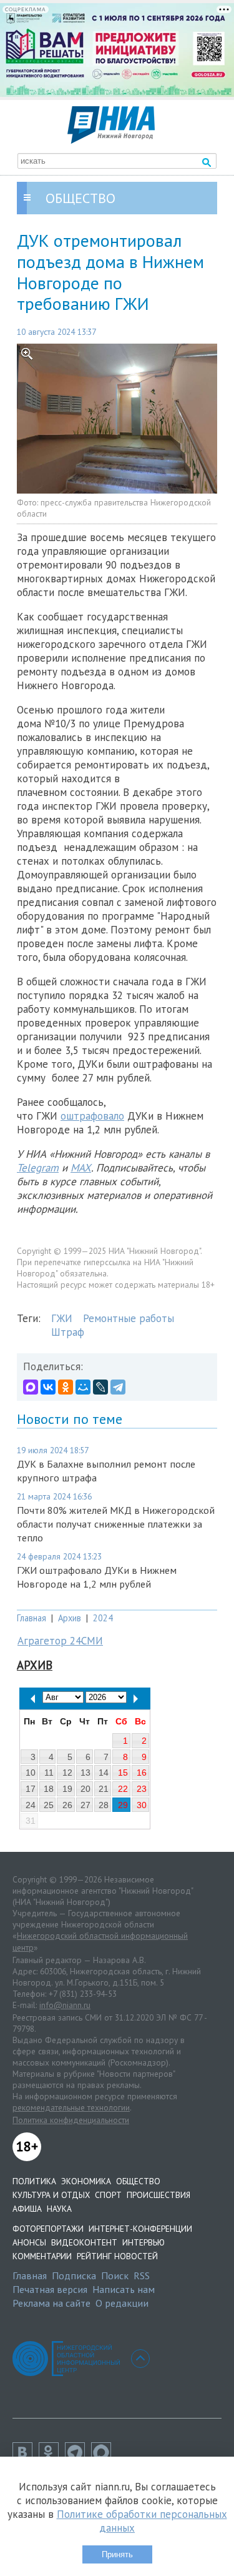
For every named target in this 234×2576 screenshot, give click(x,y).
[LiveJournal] (100, 1387)
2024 (103, 1618)
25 (49, 1805)
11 (49, 1773)
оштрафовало (92, 1116)
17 (31, 1789)
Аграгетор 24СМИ (60, 1641)
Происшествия (158, 2195)
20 (85, 1789)
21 (104, 1789)
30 (142, 1805)
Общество (138, 2181)
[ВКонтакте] (48, 1387)
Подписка (74, 2275)
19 (67, 1789)
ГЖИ (62, 1318)
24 (31, 1805)
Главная (32, 1618)
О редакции (122, 2303)
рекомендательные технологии (71, 2107)
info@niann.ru (65, 2005)
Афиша (27, 2209)
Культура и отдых (51, 2195)
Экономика (86, 2181)
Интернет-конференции (140, 2229)
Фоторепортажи (48, 2229)
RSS (142, 2275)
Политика (34, 2181)
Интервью (144, 2242)
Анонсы (29, 2242)
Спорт (108, 2195)
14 (104, 1773)
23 (142, 1789)
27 (85, 1805)
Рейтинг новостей (117, 2256)
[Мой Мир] (83, 1387)
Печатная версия (50, 2289)
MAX (81, 1168)
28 (104, 1805)
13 (85, 1773)
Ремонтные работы (129, 1318)
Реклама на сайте (51, 2303)
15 (123, 1773)
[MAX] (31, 1387)
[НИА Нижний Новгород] (111, 140)
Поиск (115, 2275)
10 (31, 1773)
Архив (70, 1618)
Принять (117, 2554)
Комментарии (42, 2256)
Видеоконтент (84, 2242)
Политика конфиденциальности (71, 2120)
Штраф (68, 1332)
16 (142, 1773)
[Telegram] (118, 1387)
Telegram (38, 1168)
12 (67, 1773)
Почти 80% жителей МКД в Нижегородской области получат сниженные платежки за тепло (116, 1524)
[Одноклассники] (66, 1387)
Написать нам (124, 2289)
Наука (59, 2209)
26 (67, 1805)
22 (123, 1789)
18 (49, 1789)
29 (123, 1805)
